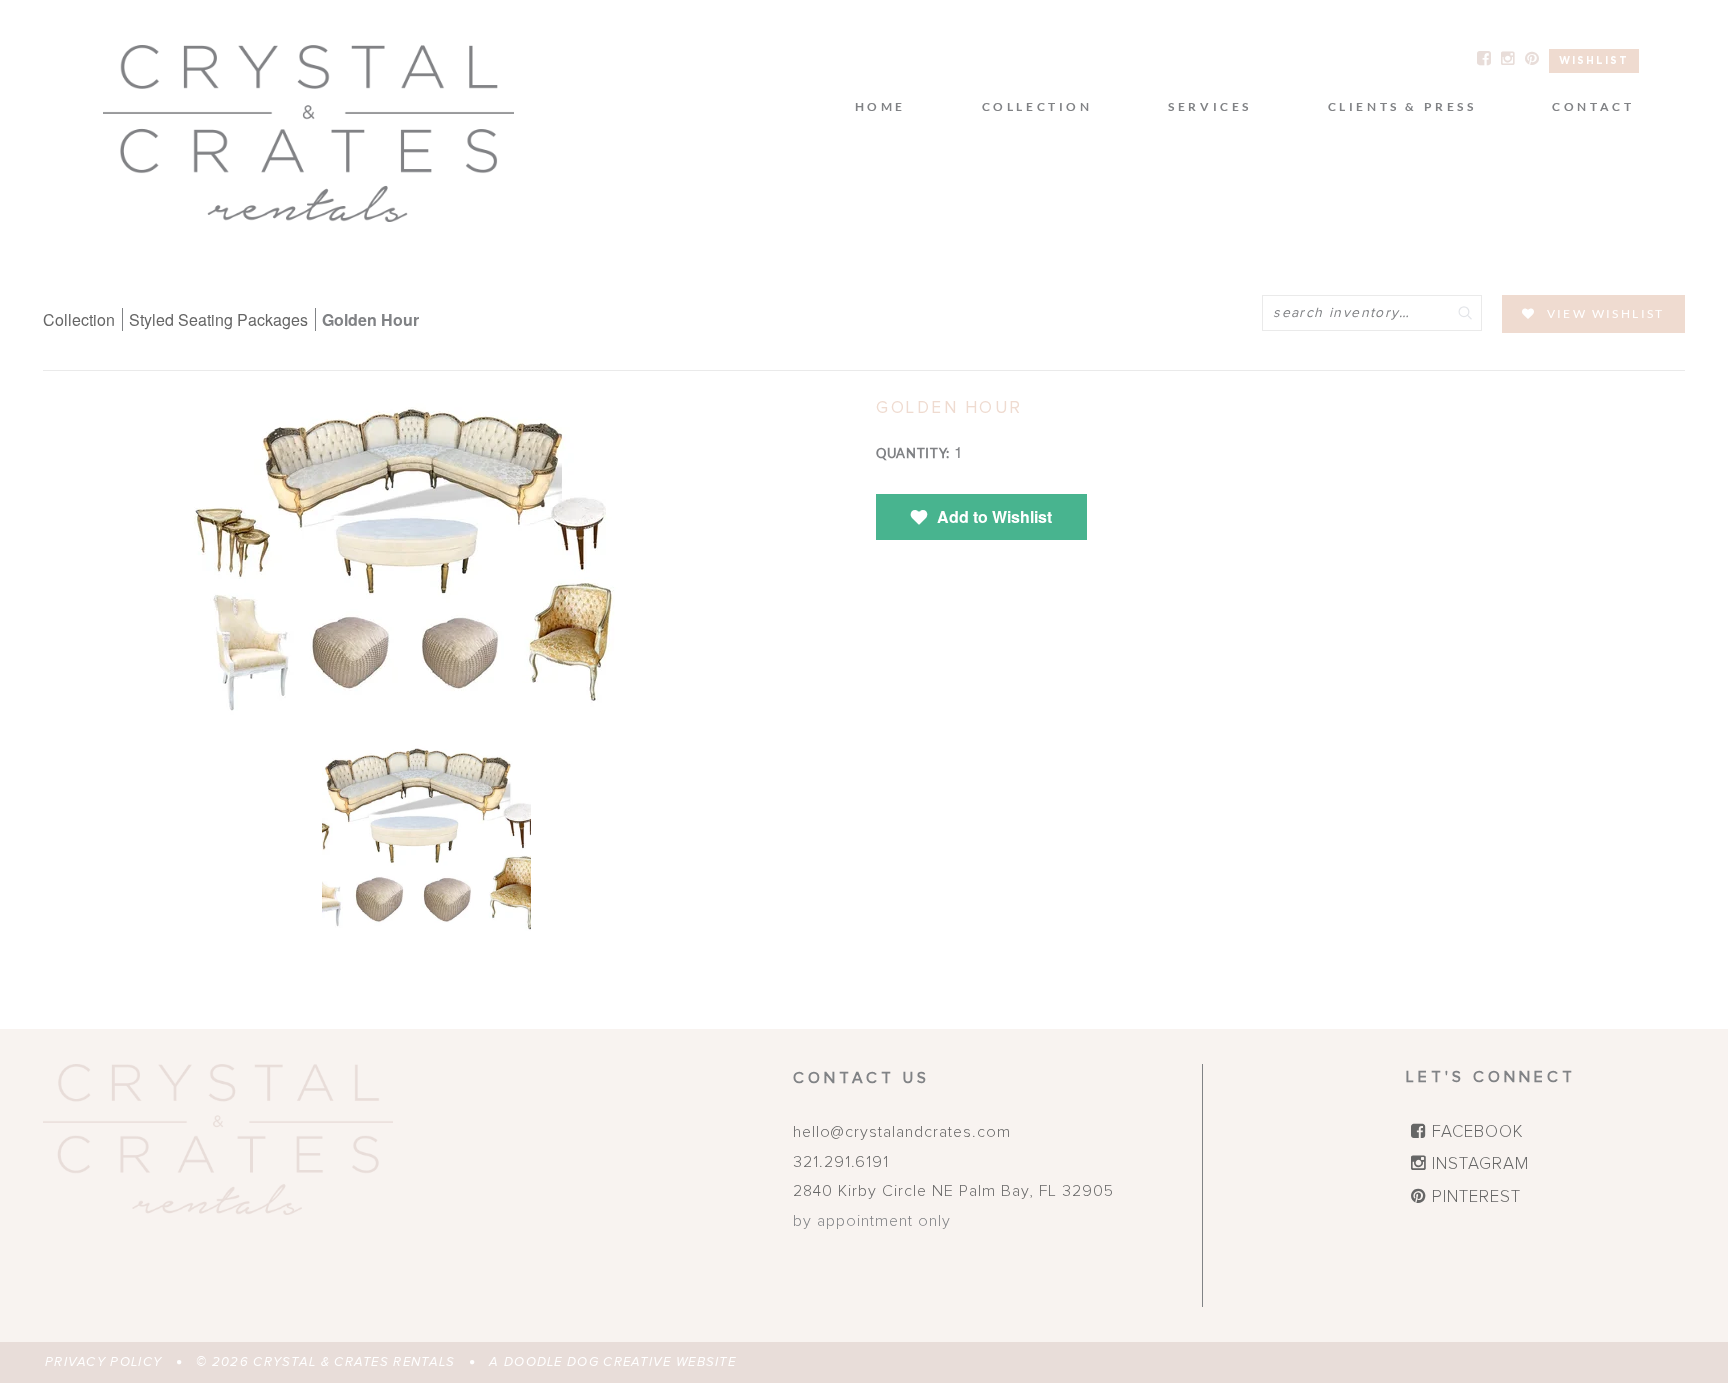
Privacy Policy (103, 1362)
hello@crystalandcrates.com (902, 1132)
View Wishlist (1606, 313)
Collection (79, 319)
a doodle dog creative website (612, 1362)
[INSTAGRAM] (1508, 58)
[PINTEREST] (1532, 58)
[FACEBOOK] (1484, 58)
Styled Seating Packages (218, 319)
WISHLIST (1594, 61)
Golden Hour (370, 319)
